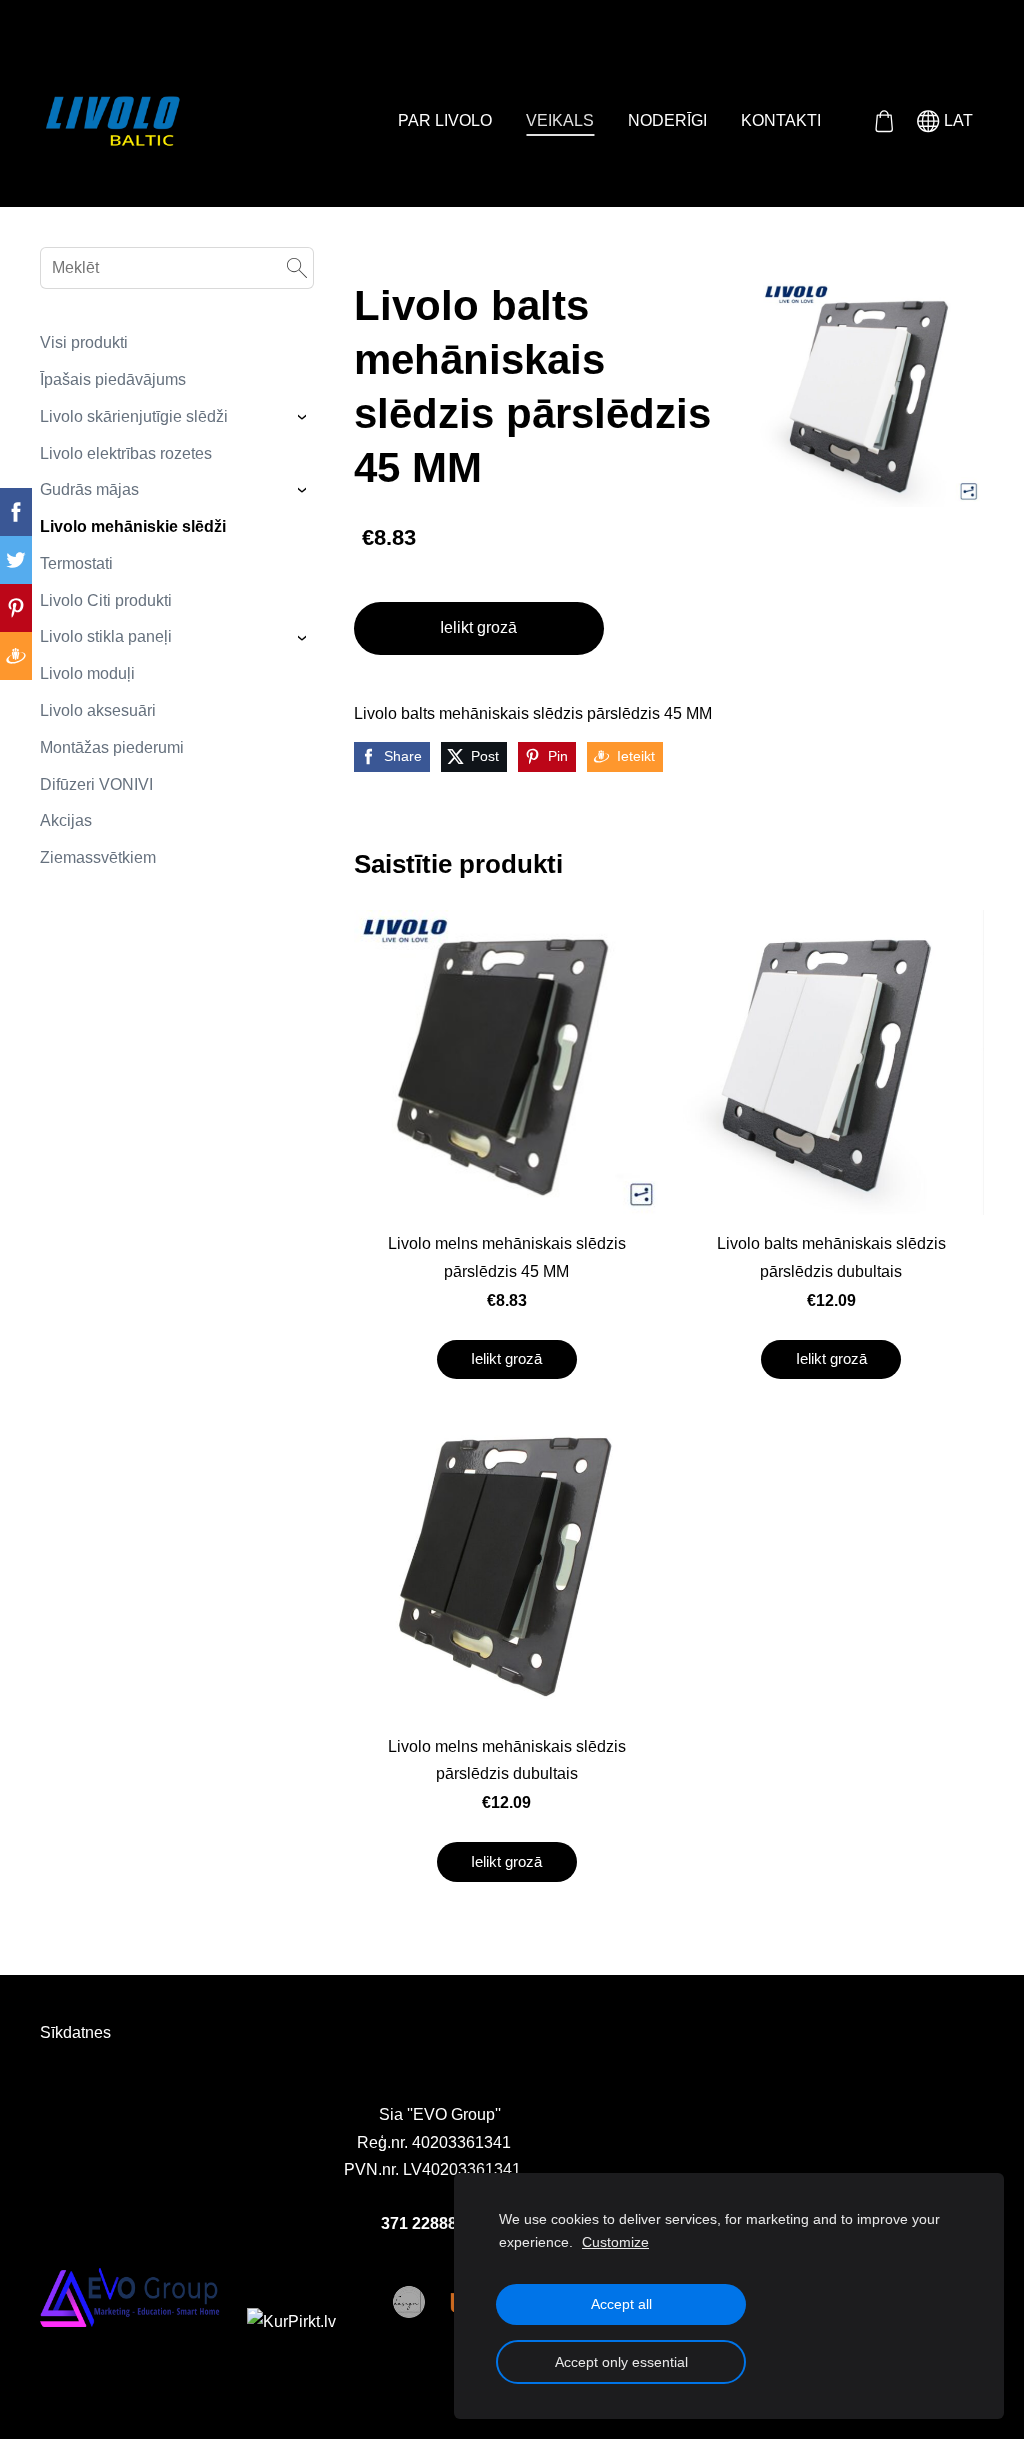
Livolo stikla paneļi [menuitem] (106, 636)
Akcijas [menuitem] (66, 820)
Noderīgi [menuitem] (667, 120)
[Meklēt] (297, 268)
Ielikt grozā (478, 627)
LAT (956, 120)
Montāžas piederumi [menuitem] (112, 747)
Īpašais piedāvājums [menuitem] (113, 379)
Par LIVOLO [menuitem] (445, 120)
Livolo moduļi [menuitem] (87, 673)
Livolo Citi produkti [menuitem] (106, 600)
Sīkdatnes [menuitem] (75, 2032)
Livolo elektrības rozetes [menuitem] (126, 453)
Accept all (621, 2304)
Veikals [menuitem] (560, 120)
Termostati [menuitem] (76, 563)
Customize (615, 2242)
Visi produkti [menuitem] (84, 342)
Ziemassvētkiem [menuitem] (98, 857)
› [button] (303, 417)
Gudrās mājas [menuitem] (89, 489)
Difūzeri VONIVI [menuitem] (96, 784)
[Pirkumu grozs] (883, 121)
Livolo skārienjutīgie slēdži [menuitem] (134, 416)
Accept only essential (621, 2362)
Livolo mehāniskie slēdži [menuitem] (133, 526)
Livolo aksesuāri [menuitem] (98, 710)
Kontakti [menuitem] (781, 120)
